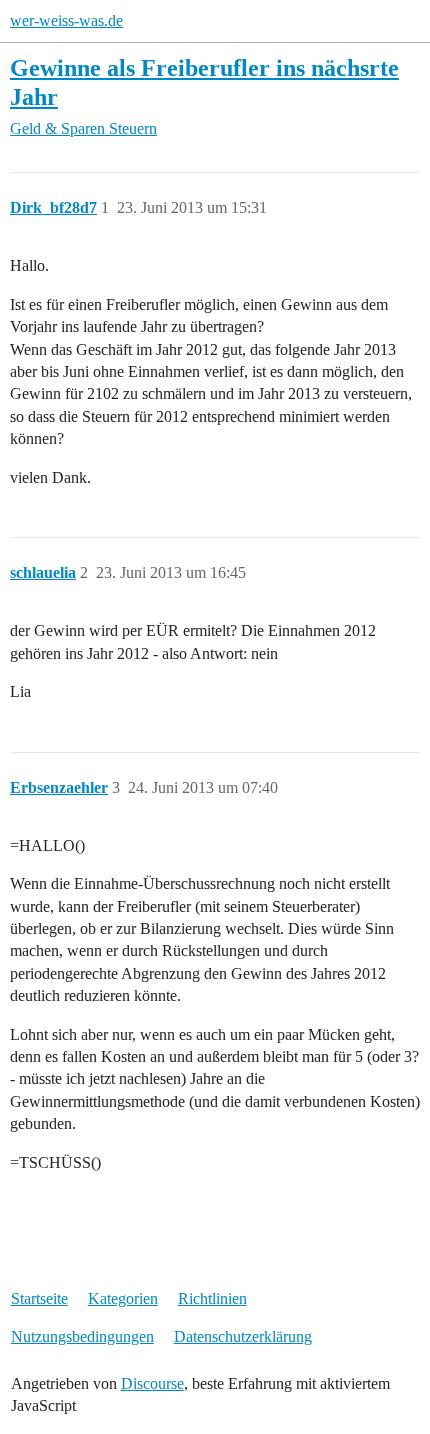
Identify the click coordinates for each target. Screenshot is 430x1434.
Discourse (152, 1383)
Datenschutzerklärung (243, 1336)
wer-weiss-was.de (66, 20)
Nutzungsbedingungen (82, 1336)
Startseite (39, 1298)
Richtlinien (212, 1298)
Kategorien (123, 1298)
